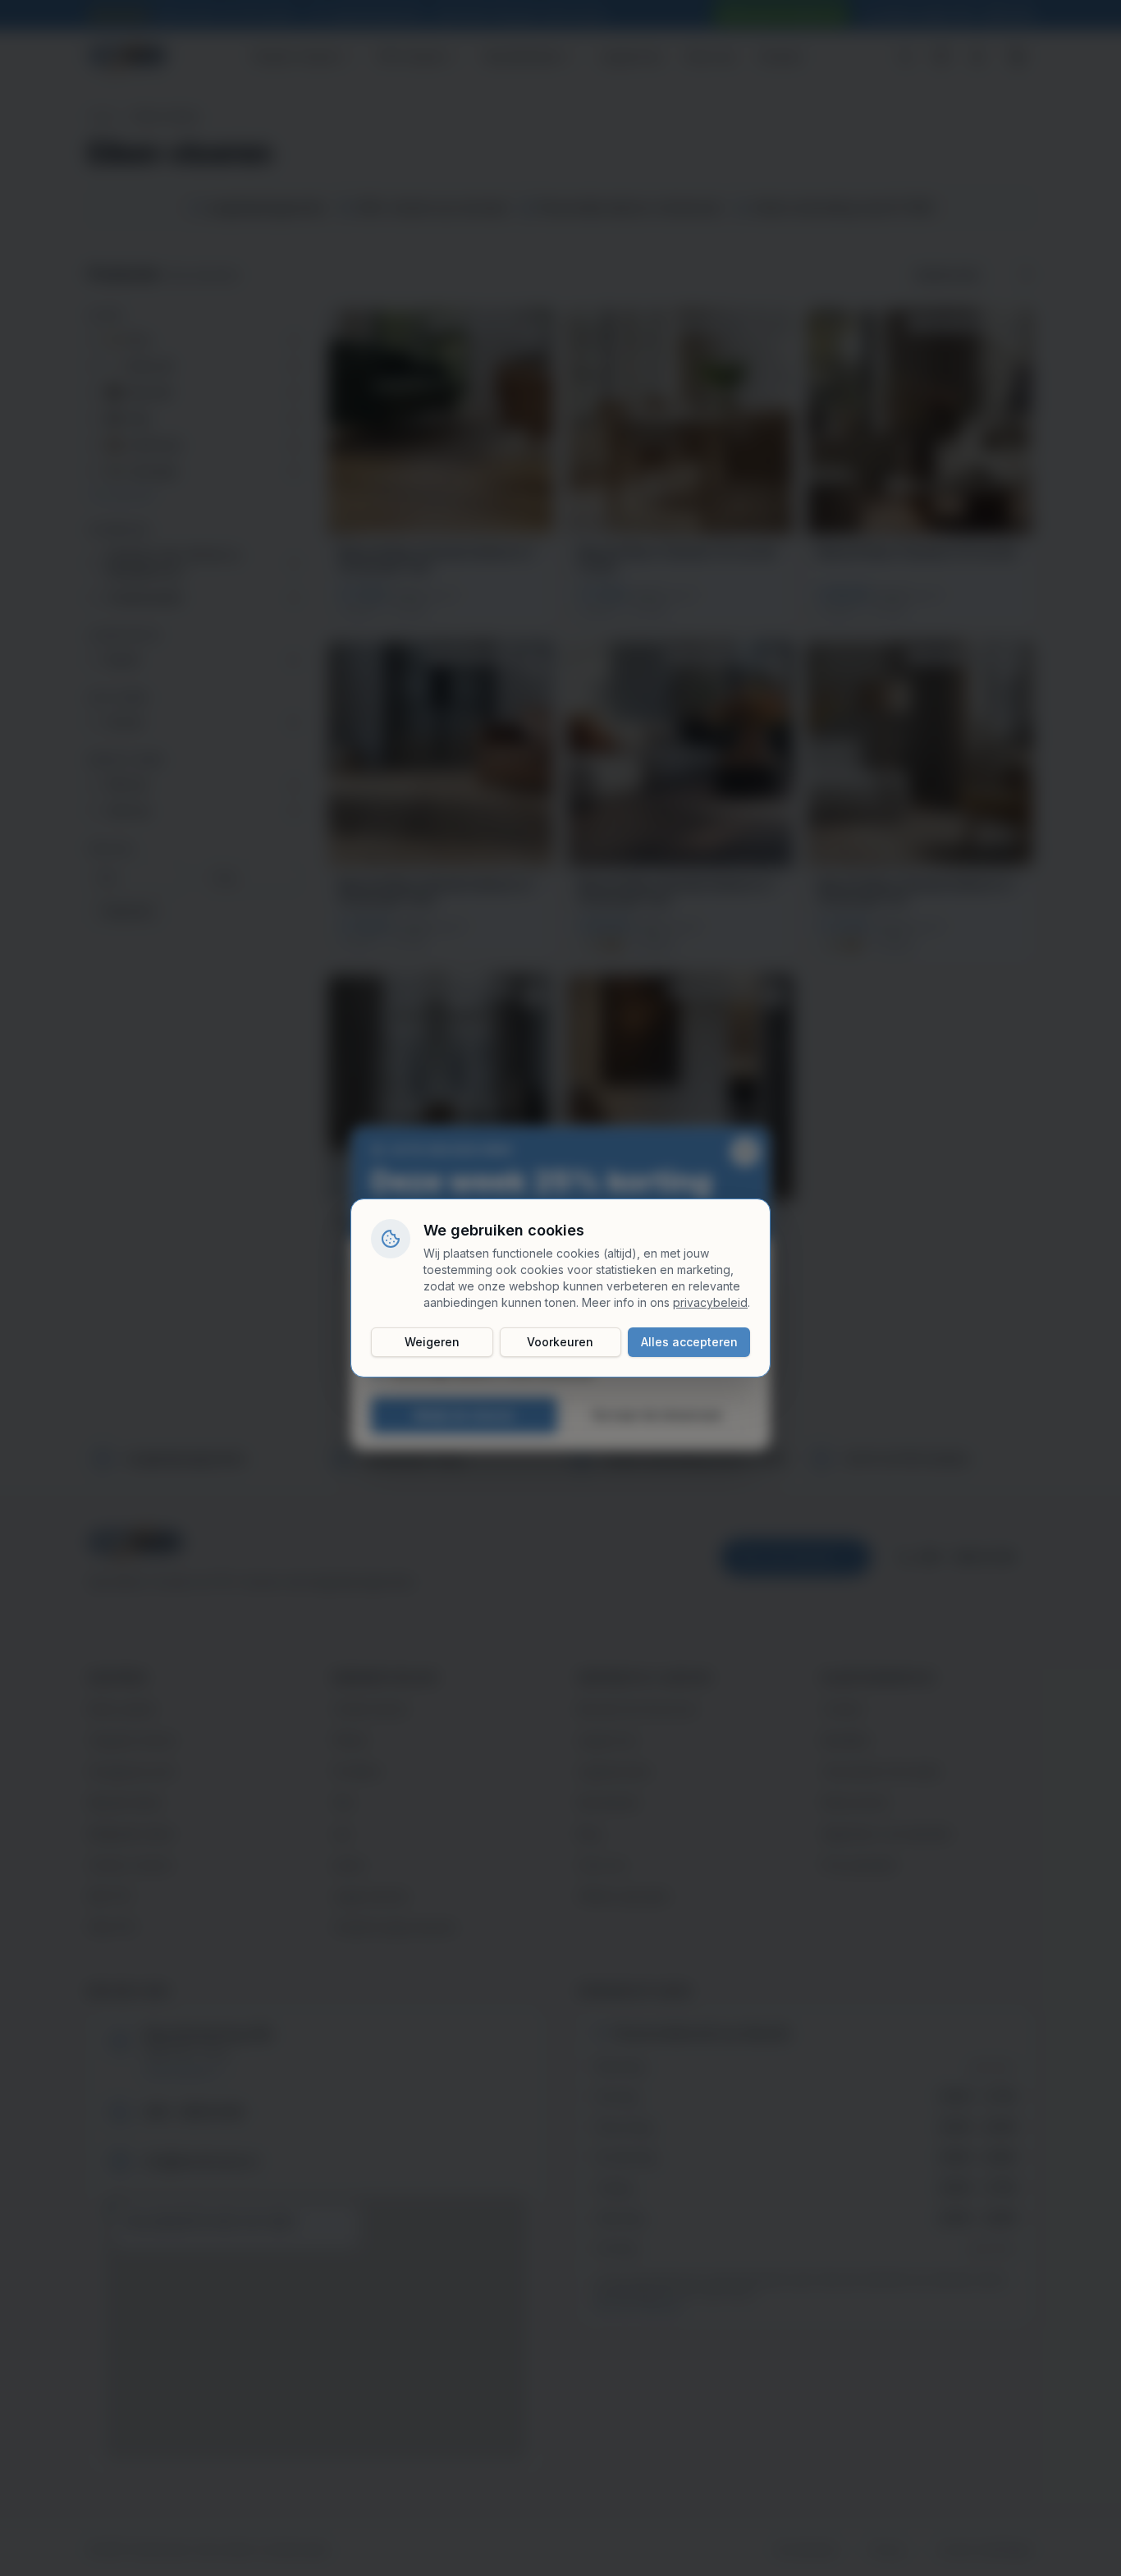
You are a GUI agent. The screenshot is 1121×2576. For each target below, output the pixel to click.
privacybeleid (710, 1302)
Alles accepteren (689, 1342)
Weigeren (432, 1342)
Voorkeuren (560, 1342)
